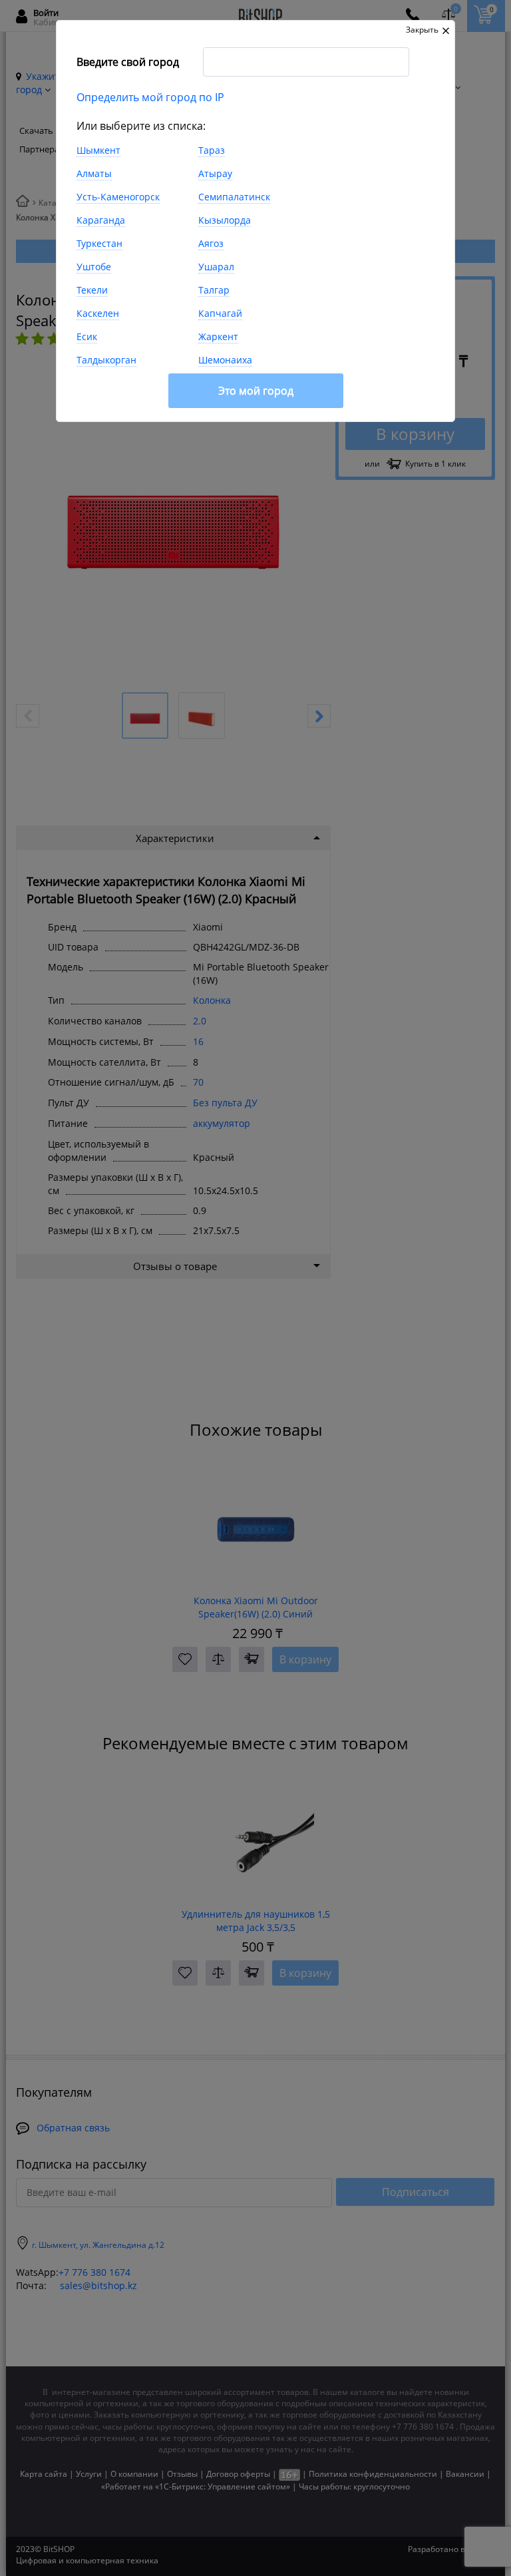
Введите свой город (128, 62)
